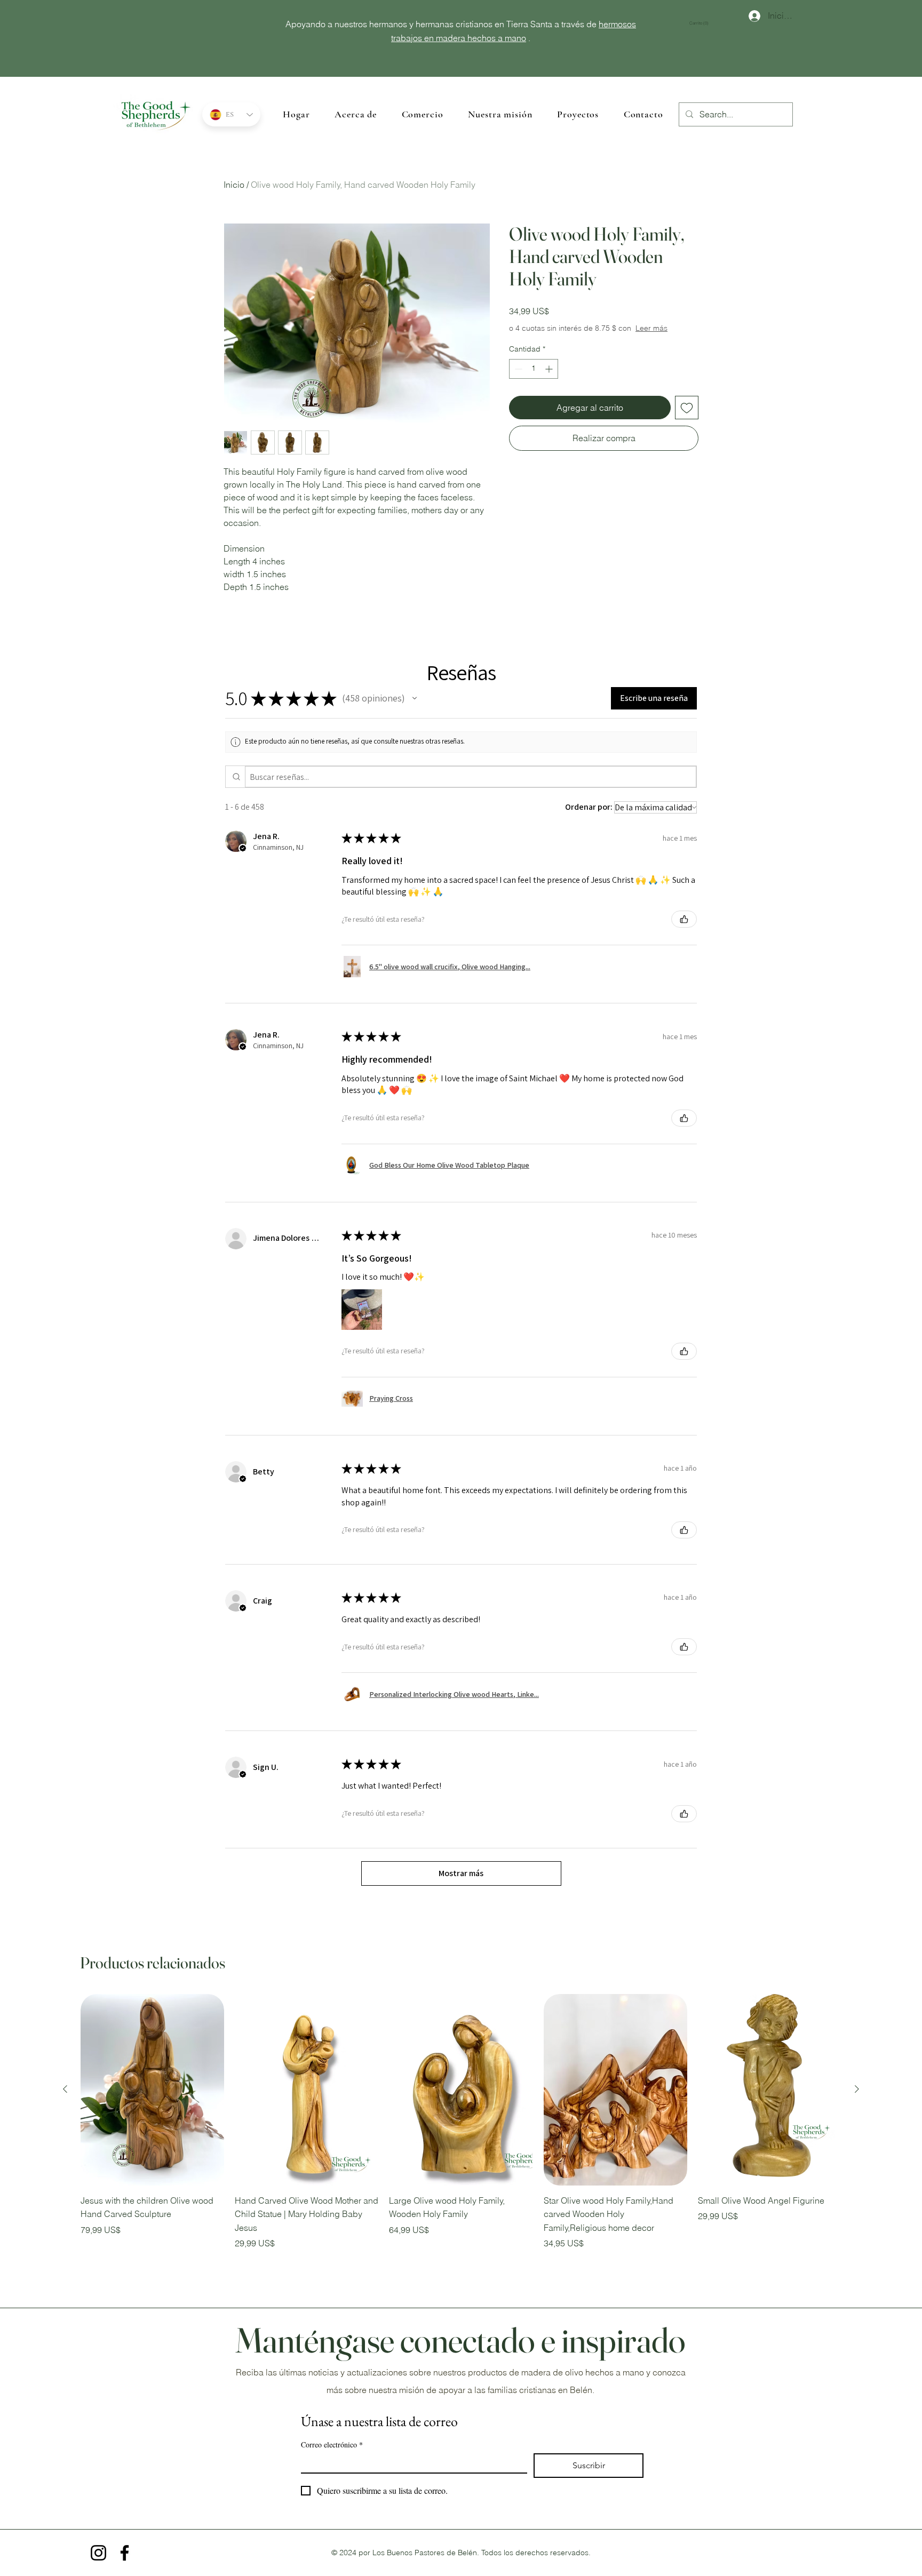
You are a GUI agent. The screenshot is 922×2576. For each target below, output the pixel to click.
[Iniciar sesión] (749, 16)
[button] (703, 23)
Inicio (234, 185)
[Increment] (550, 369)
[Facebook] (125, 2553)
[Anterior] (65, 2089)
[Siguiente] (857, 2089)
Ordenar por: (589, 807)
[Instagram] (98, 2553)
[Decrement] (517, 369)
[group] (461, 2122)
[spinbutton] (534, 369)
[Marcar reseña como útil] (684, 919)
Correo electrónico (332, 2445)
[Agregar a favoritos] (687, 408)
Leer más (651, 328)
